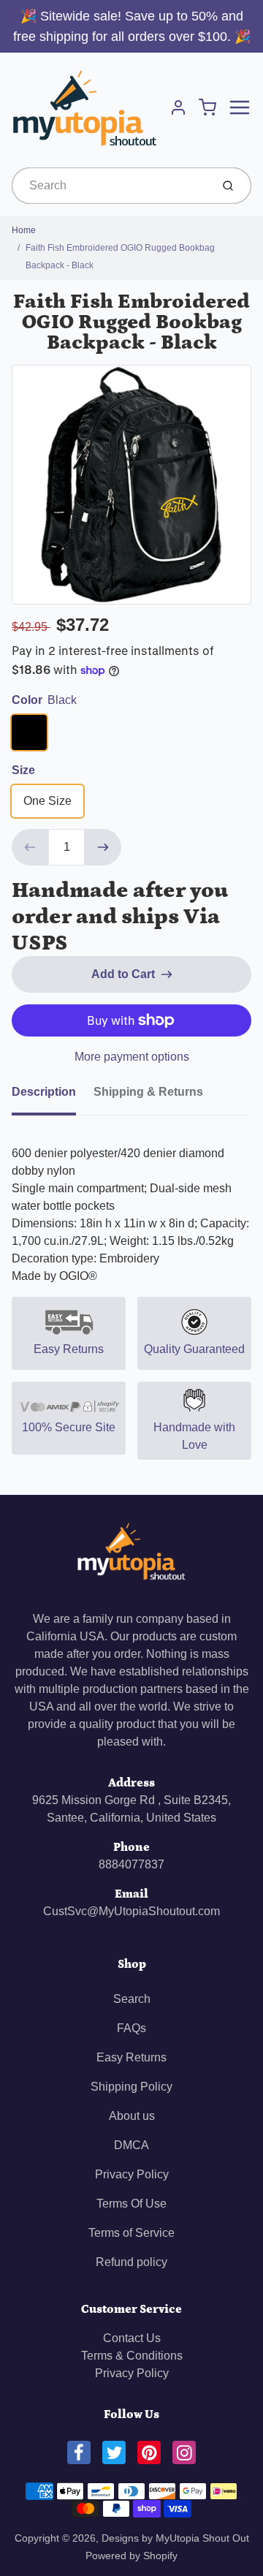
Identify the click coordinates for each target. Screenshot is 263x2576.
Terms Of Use (131, 2204)
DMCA (131, 2145)
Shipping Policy (131, 2087)
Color (44, 700)
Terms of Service (131, 2233)
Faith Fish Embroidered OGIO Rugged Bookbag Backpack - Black (120, 257)
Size (23, 770)
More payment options (132, 1057)
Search (132, 1999)
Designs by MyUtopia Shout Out (175, 2538)
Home (24, 230)
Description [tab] (44, 1092)
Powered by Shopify (131, 2556)
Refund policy (131, 2262)
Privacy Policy (132, 2174)
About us (132, 2116)
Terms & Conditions (132, 2356)
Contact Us (132, 2338)
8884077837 (131, 1864)
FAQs (131, 2028)
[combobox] (110, 186)
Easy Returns (131, 2057)
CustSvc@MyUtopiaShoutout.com (131, 1911)
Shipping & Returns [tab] (148, 1092)
